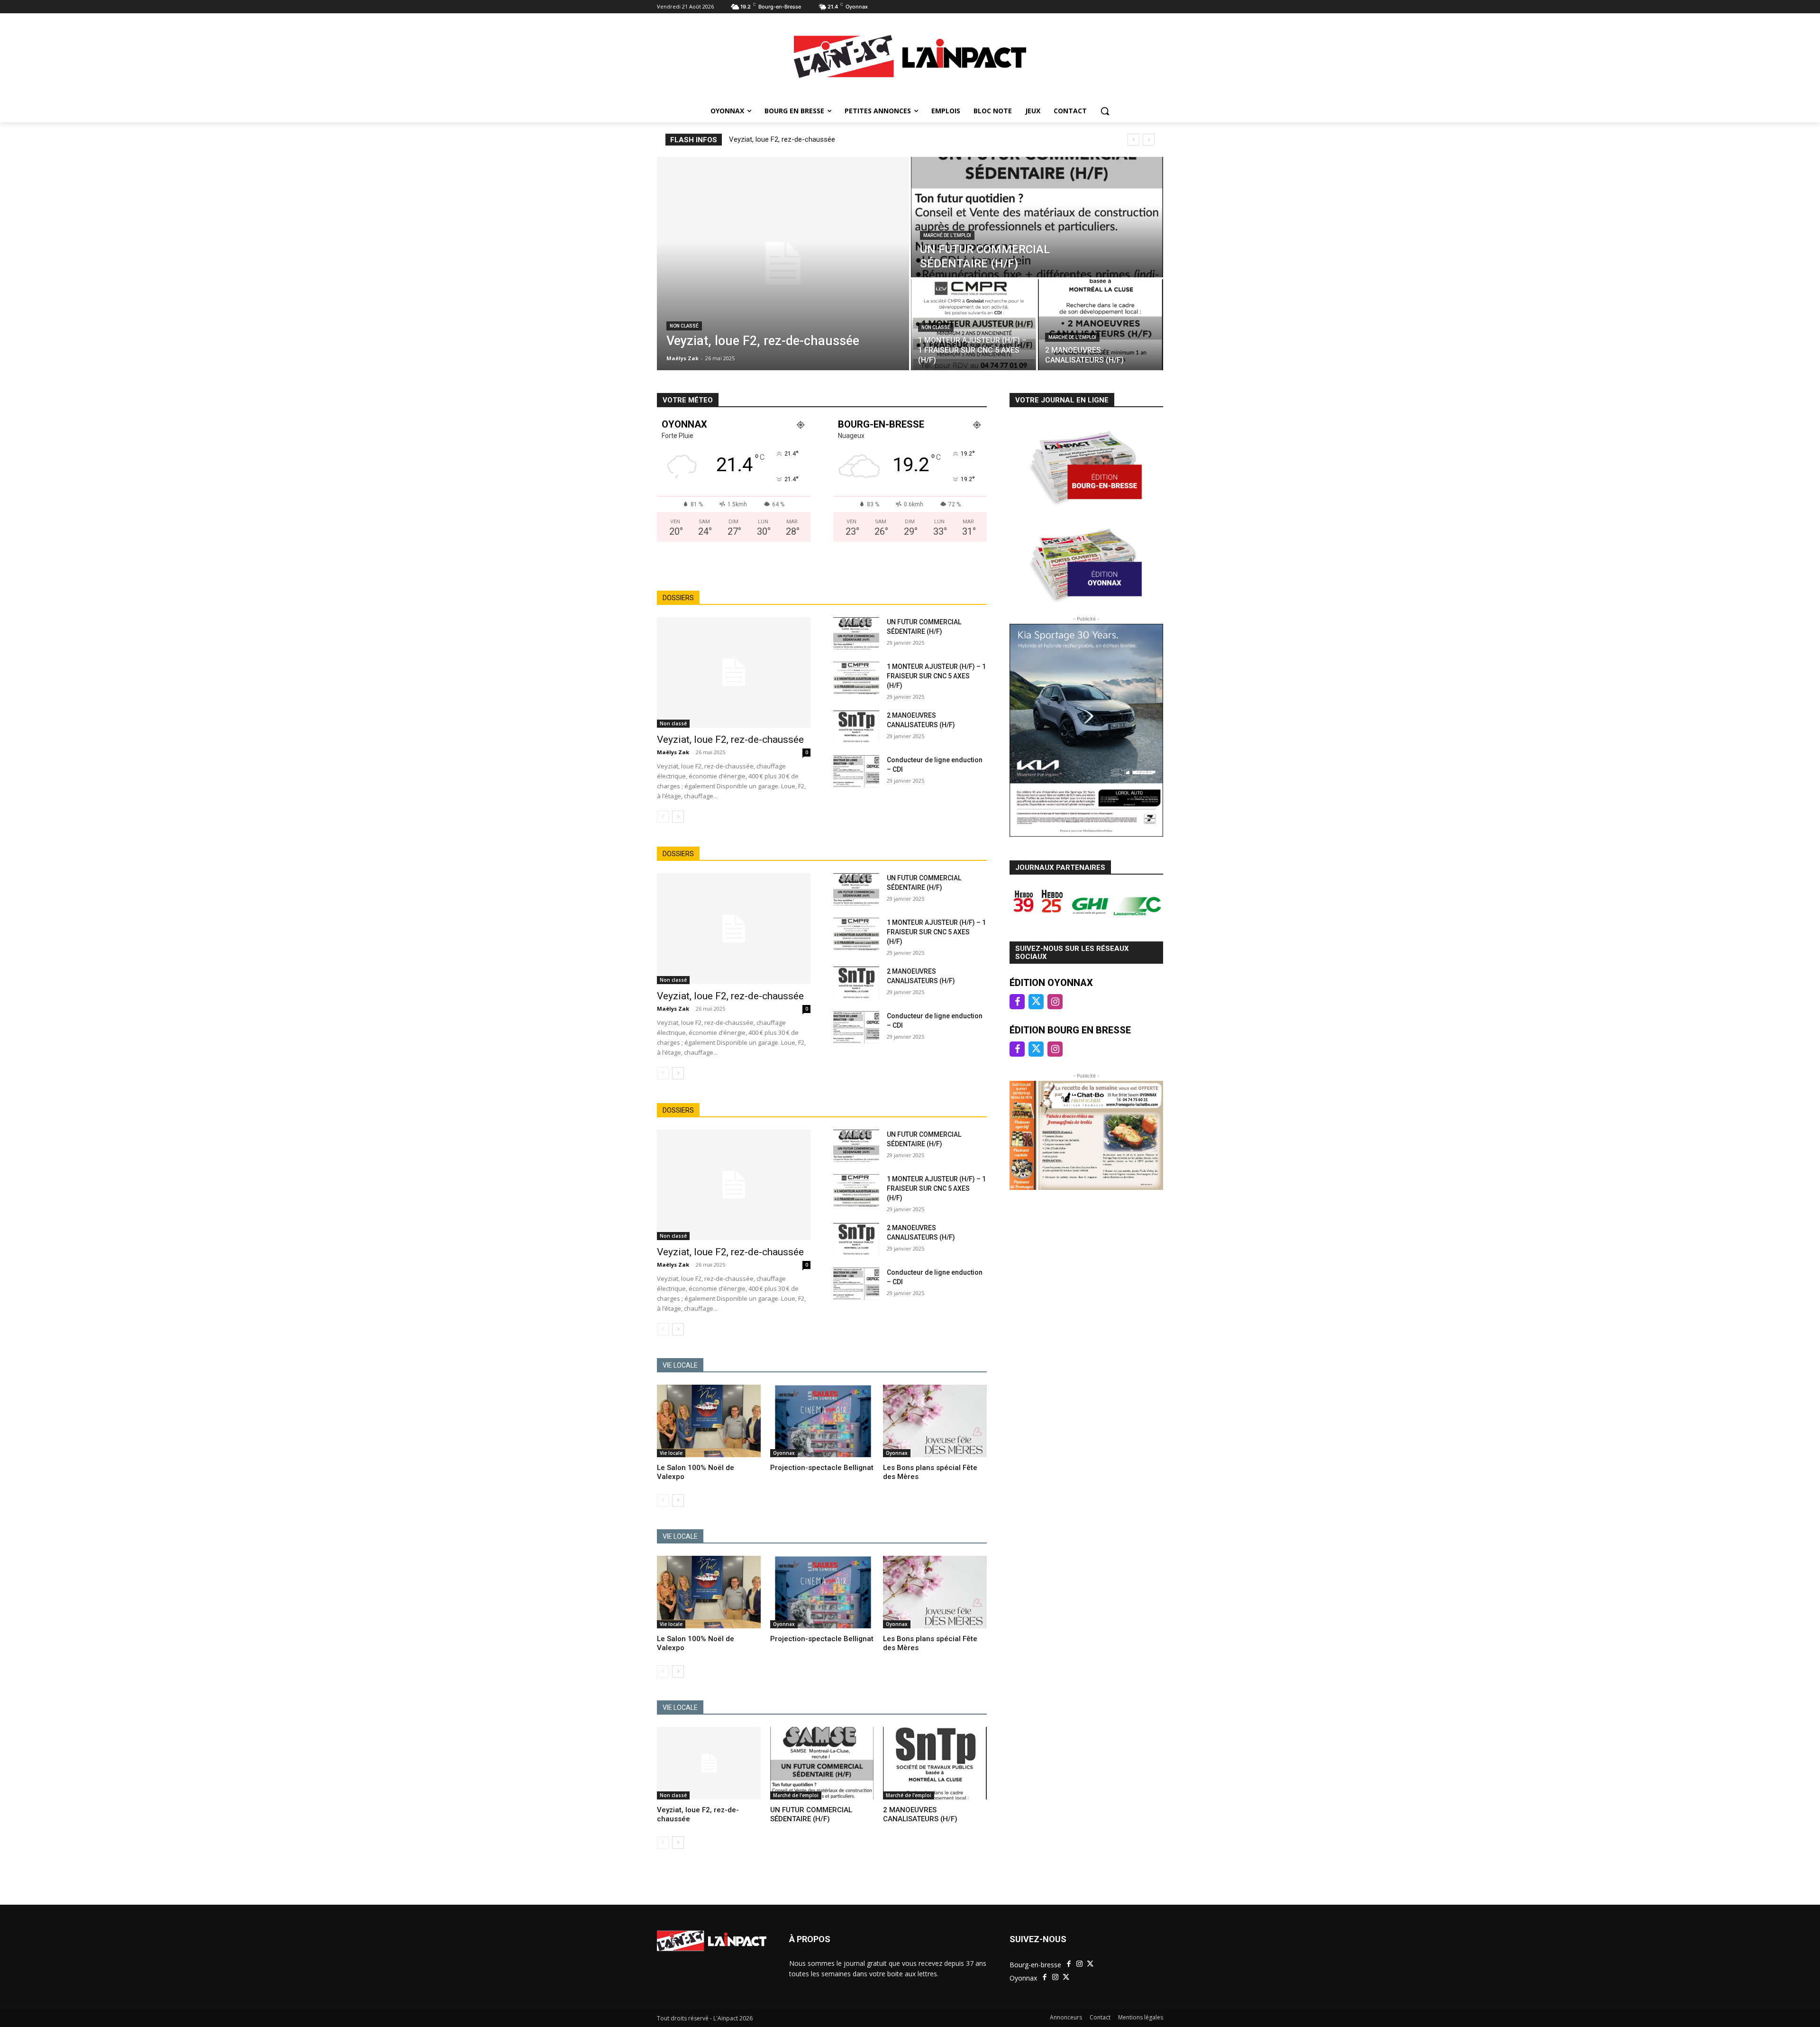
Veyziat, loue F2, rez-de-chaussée (782, 139)
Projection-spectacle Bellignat (822, 1468)
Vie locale (671, 1453)
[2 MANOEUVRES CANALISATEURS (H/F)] (1101, 325)
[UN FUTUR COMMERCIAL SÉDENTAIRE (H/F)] (1037, 217)
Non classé (684, 326)
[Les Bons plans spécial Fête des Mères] (935, 1421)
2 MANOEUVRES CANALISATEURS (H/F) (920, 1815)
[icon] (1017, 1002)
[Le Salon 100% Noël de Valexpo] (709, 1421)
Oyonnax (784, 1453)
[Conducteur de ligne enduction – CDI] (856, 771)
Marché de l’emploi (947, 235)
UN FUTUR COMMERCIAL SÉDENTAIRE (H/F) (811, 1815)
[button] (1105, 111)
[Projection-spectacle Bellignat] (822, 1421)
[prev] (1133, 140)
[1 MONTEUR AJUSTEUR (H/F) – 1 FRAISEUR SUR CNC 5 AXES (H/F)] (974, 325)
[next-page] (678, 817)
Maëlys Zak (673, 752)
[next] (1149, 140)
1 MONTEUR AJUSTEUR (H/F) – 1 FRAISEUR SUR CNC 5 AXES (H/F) (936, 676)
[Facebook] (1069, 1964)
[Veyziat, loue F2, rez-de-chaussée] (783, 264)
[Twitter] (1090, 1964)
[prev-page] (663, 817)
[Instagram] (1080, 1964)
